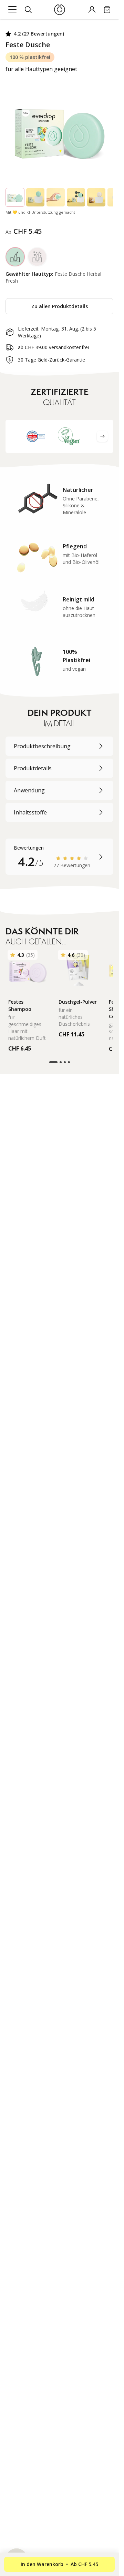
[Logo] (59, 10)
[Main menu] (12, 10)
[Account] (92, 10)
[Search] (28, 10)
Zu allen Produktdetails (60, 306)
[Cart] (107, 10)
